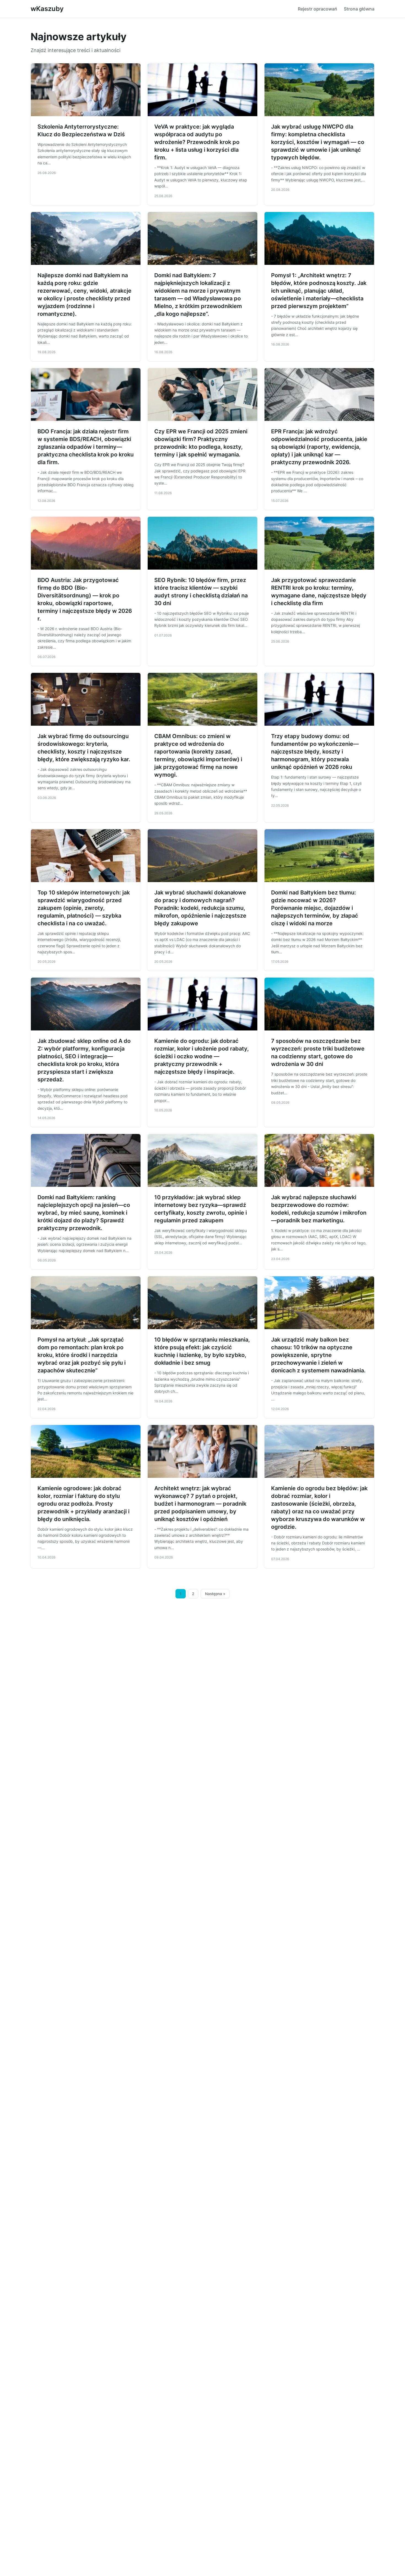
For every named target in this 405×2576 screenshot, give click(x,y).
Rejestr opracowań (318, 9)
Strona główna (359, 9)
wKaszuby (47, 9)
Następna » (215, 1594)
